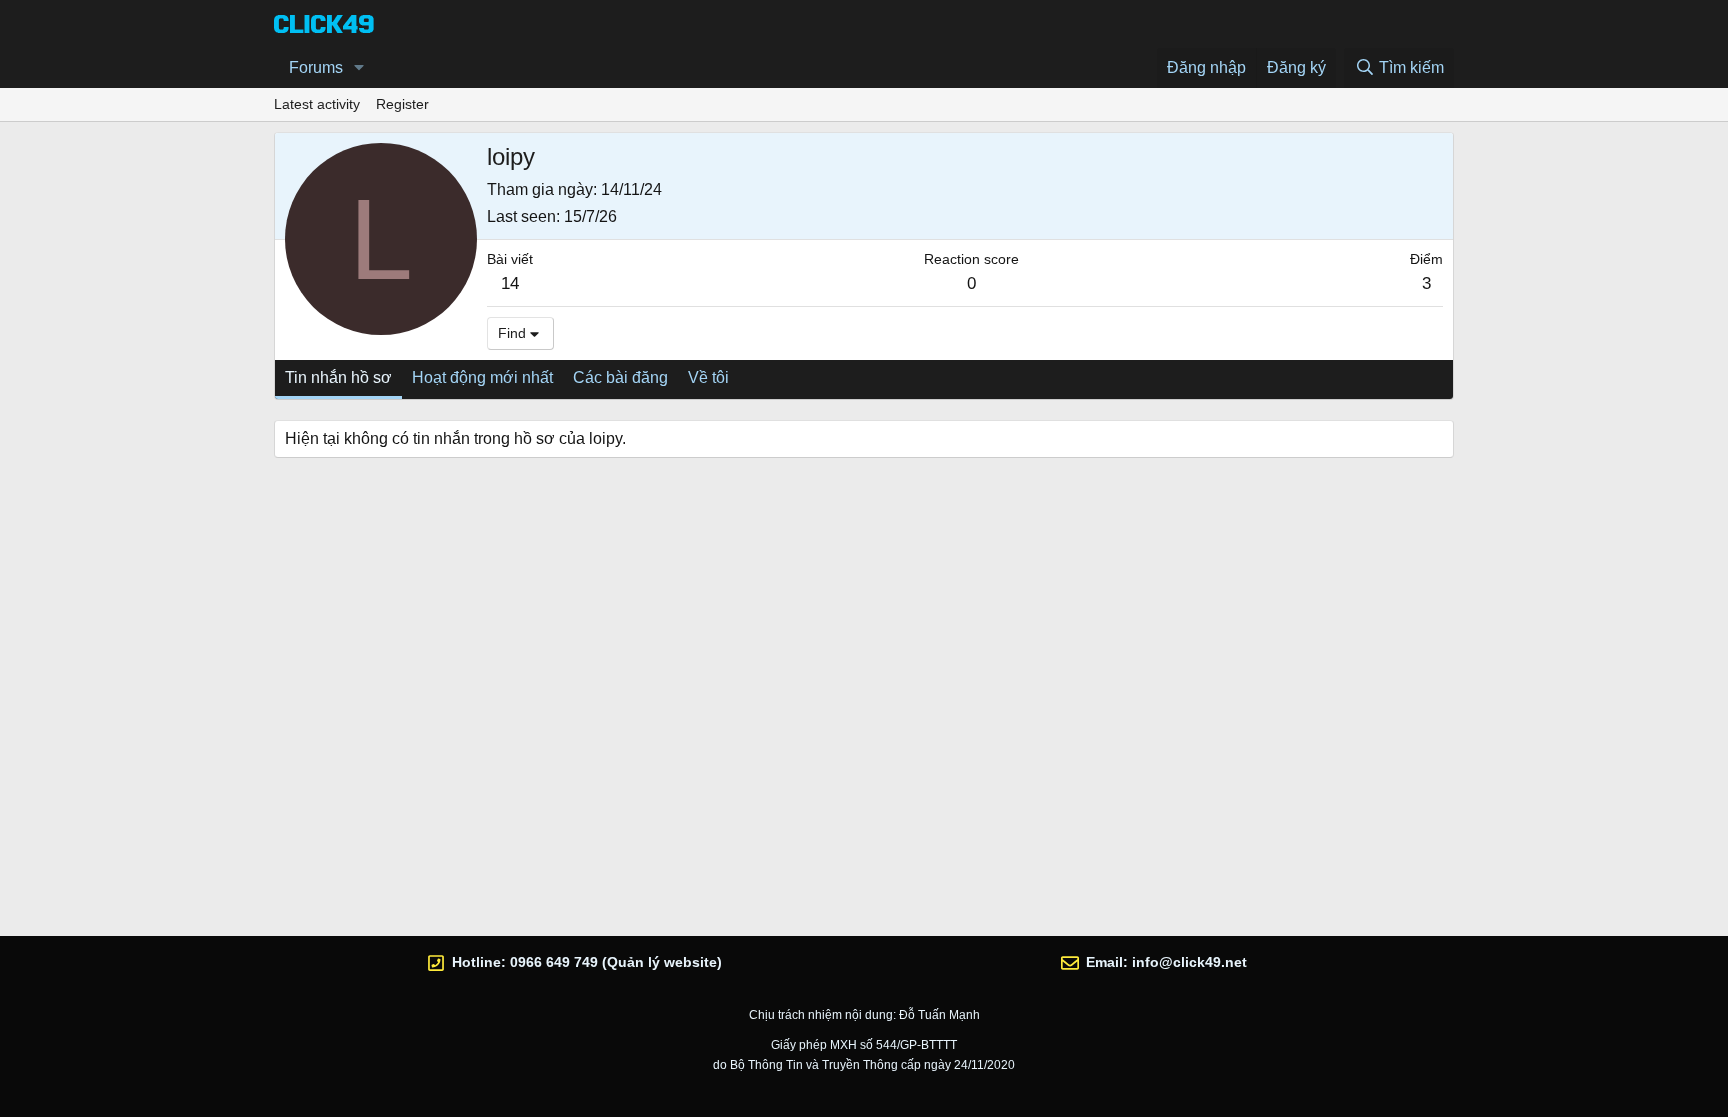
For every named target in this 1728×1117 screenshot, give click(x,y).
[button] (359, 68)
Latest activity (317, 104)
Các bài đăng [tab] (620, 377)
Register (402, 104)
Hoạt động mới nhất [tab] (482, 377)
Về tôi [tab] (708, 377)
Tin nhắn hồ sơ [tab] (338, 377)
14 (510, 283)
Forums (316, 67)
